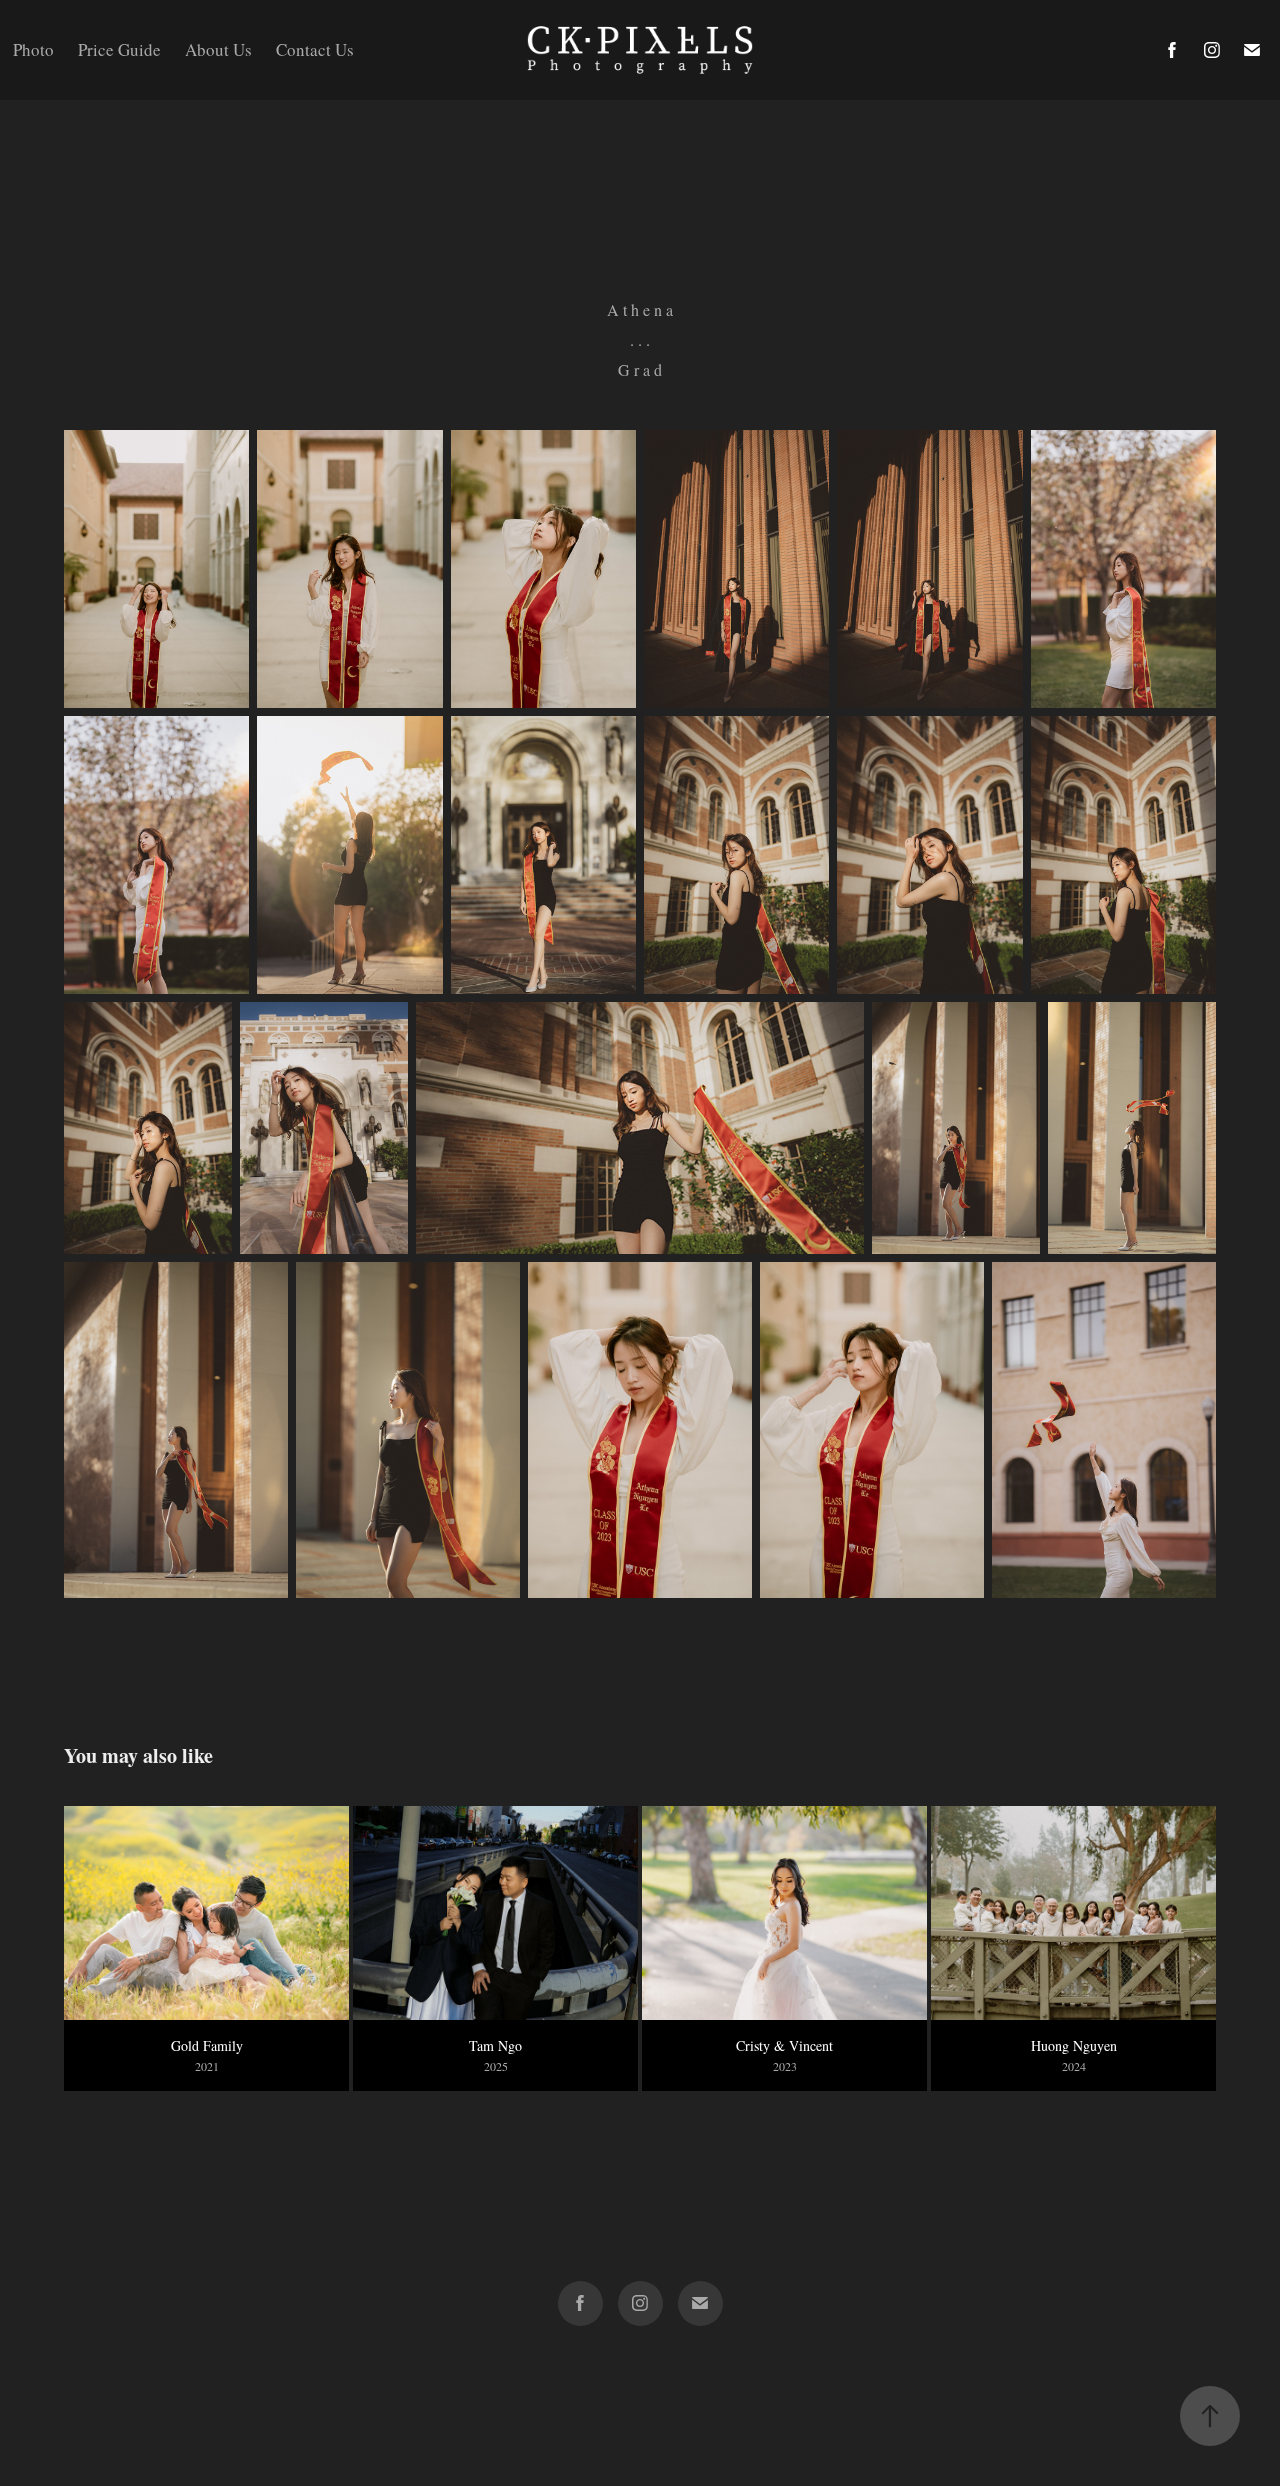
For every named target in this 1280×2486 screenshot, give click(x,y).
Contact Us (315, 49)
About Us (218, 49)
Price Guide (119, 49)
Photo (33, 49)
